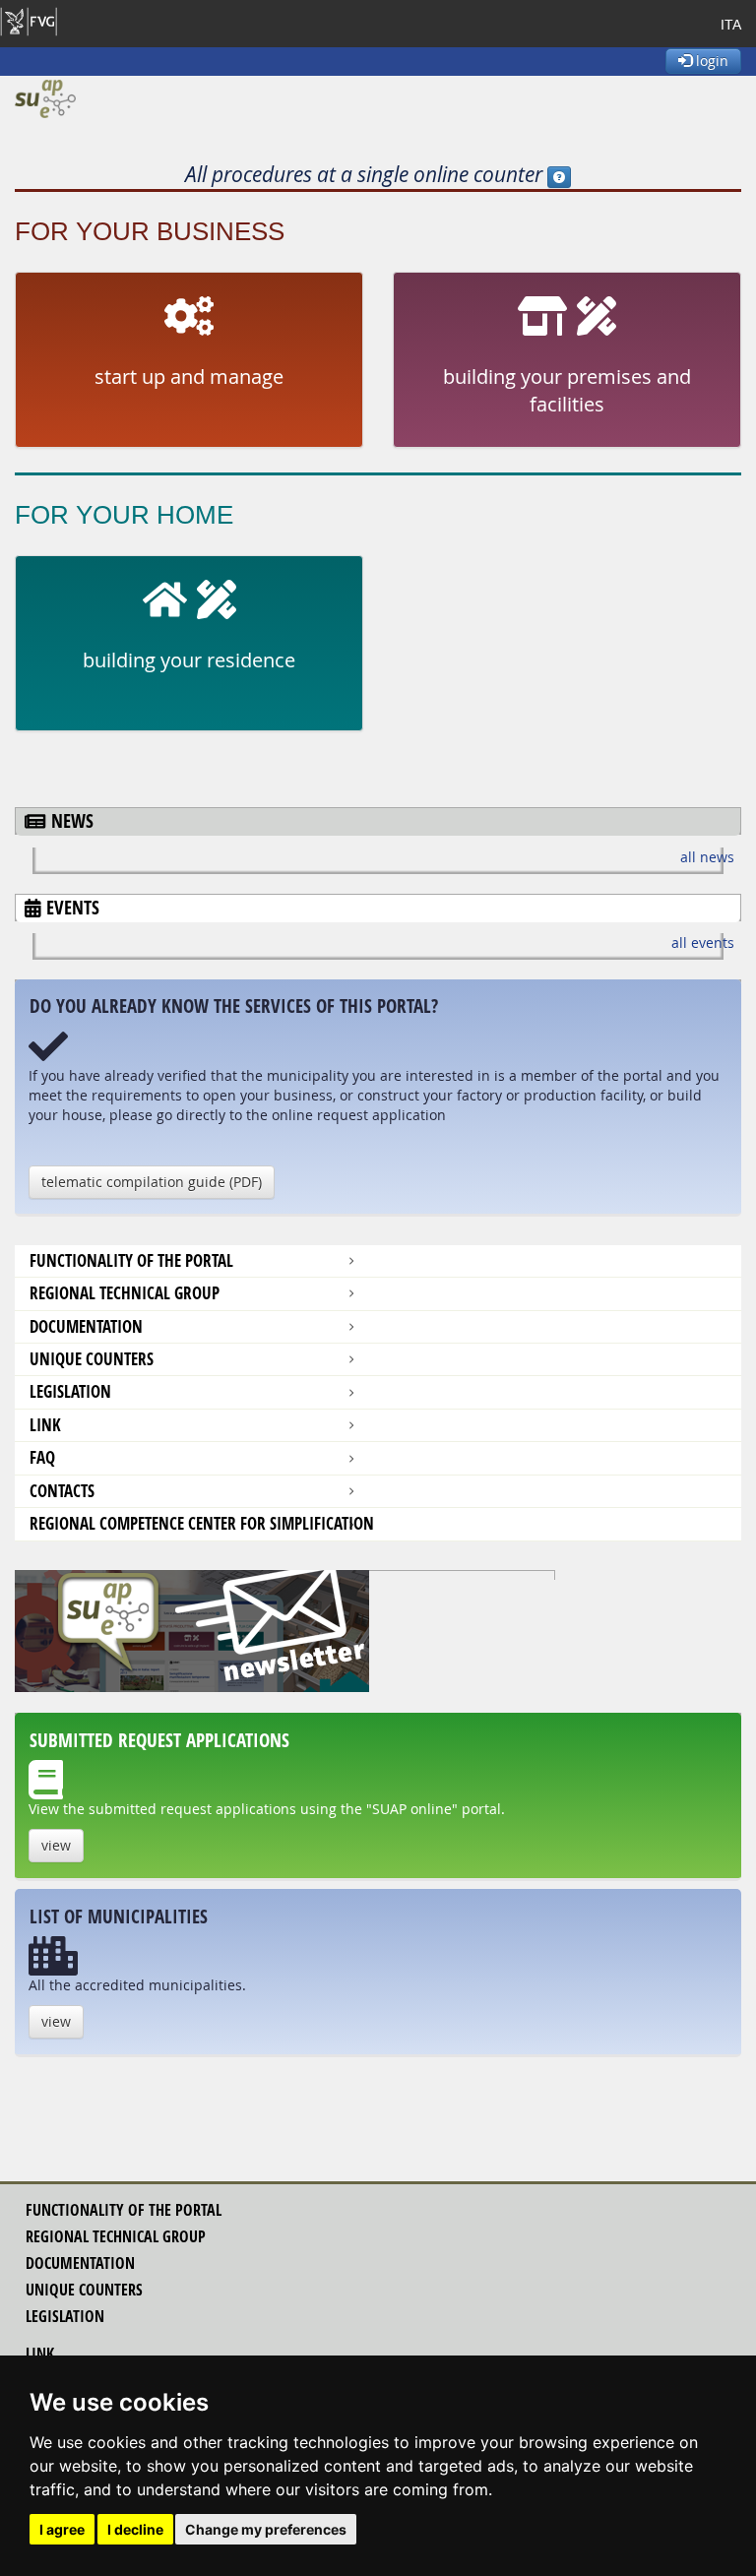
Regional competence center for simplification (202, 1523)
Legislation (70, 1391)
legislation (65, 2316)
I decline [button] (135, 2529)
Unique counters (92, 1359)
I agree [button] (62, 2529)
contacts (62, 1491)
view (56, 1845)
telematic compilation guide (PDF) (152, 1182)
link (40, 2354)
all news (707, 857)
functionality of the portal (124, 2210)
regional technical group (116, 2236)
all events (703, 942)
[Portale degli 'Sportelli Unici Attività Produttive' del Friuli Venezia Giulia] (45, 99)
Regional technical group (125, 1293)
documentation (86, 1326)
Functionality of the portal (131, 1260)
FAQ (42, 1457)
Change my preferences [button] (266, 2529)
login (710, 61)
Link (45, 1425)
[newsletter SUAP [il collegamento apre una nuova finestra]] (378, 1631)
